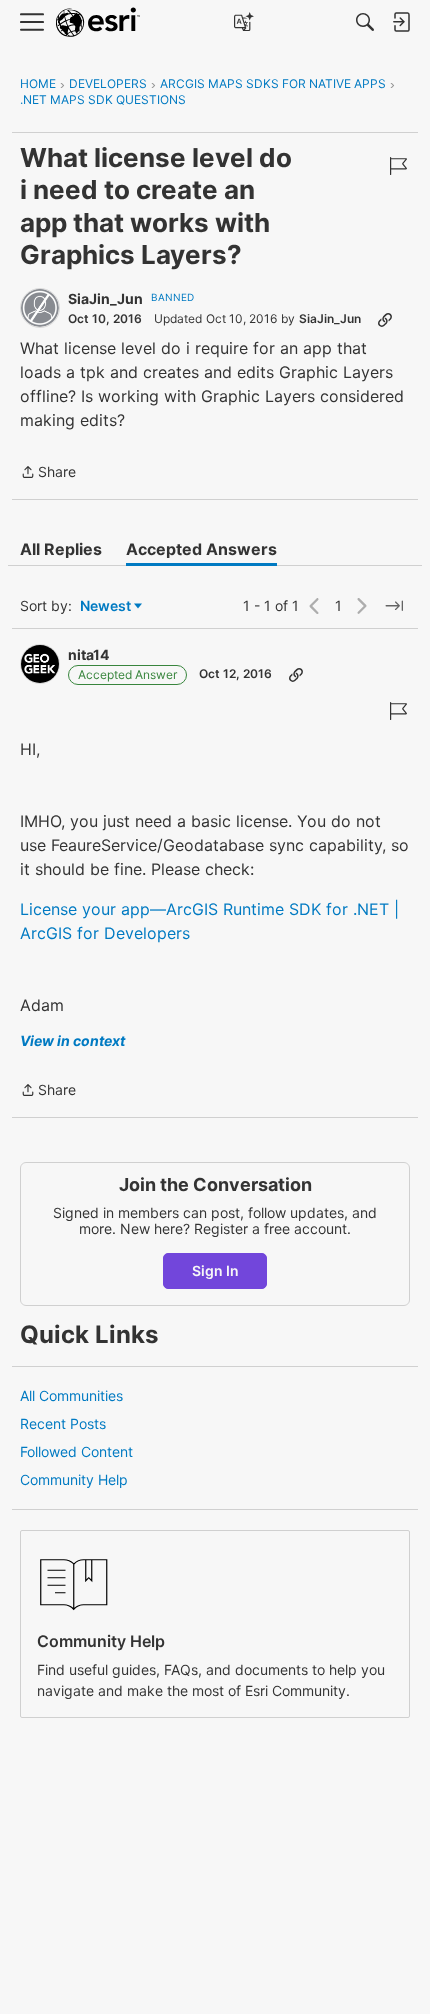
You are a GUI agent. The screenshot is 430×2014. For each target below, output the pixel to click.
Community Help (74, 1479)
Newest (105, 606)
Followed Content (76, 1451)
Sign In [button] (215, 1270)
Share (48, 473)
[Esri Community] (98, 22)
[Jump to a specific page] (394, 606)
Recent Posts (63, 1423)
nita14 (88, 654)
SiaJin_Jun (105, 298)
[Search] (365, 22)
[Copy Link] (385, 319)
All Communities (71, 1395)
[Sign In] (401, 22)
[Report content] (398, 166)
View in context (72, 1040)
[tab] (61, 549)
